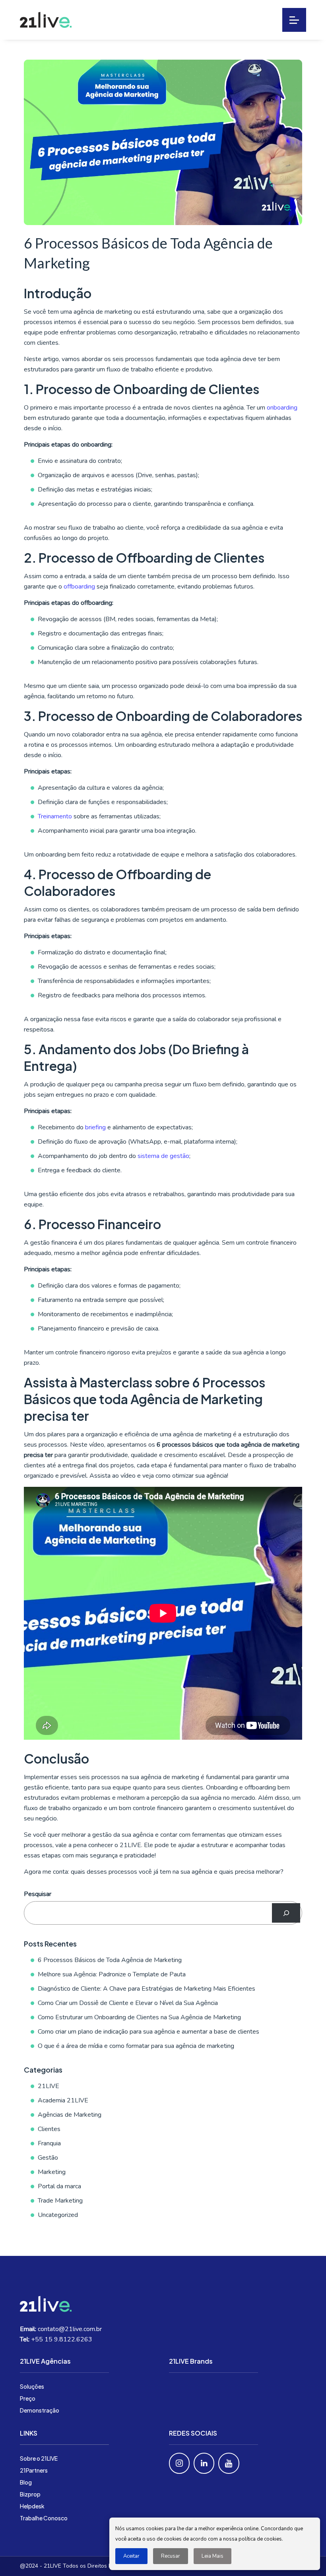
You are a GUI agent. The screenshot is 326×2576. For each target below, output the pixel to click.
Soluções (32, 2386)
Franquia (49, 2143)
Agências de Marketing (70, 2115)
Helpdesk (32, 2506)
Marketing (52, 2172)
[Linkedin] (204, 2463)
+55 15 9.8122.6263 (62, 2339)
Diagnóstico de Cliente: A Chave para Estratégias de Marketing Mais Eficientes (147, 1989)
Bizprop (30, 2494)
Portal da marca (59, 2186)
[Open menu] (294, 20)
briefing (95, 1127)
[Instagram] (179, 2463)
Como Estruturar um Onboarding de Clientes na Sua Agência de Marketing (139, 2017)
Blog (26, 2482)
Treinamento (55, 816)
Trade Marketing (60, 2201)
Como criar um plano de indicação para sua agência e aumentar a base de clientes (148, 2032)
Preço (28, 2398)
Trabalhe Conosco (44, 2518)
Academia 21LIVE (63, 2100)
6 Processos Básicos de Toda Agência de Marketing (110, 1960)
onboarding (282, 408)
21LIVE (49, 2086)
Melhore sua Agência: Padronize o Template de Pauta (112, 1974)
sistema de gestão (163, 1156)
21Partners (34, 2470)
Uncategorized (58, 2215)
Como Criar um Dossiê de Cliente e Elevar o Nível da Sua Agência (128, 2003)
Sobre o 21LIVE (39, 2458)
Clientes (49, 2129)
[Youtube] (229, 2463)
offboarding (80, 587)
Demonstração (40, 2410)
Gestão (48, 2158)
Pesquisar (38, 1894)
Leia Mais (212, 2556)
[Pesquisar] (286, 1913)
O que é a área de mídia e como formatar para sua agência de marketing (136, 2046)
